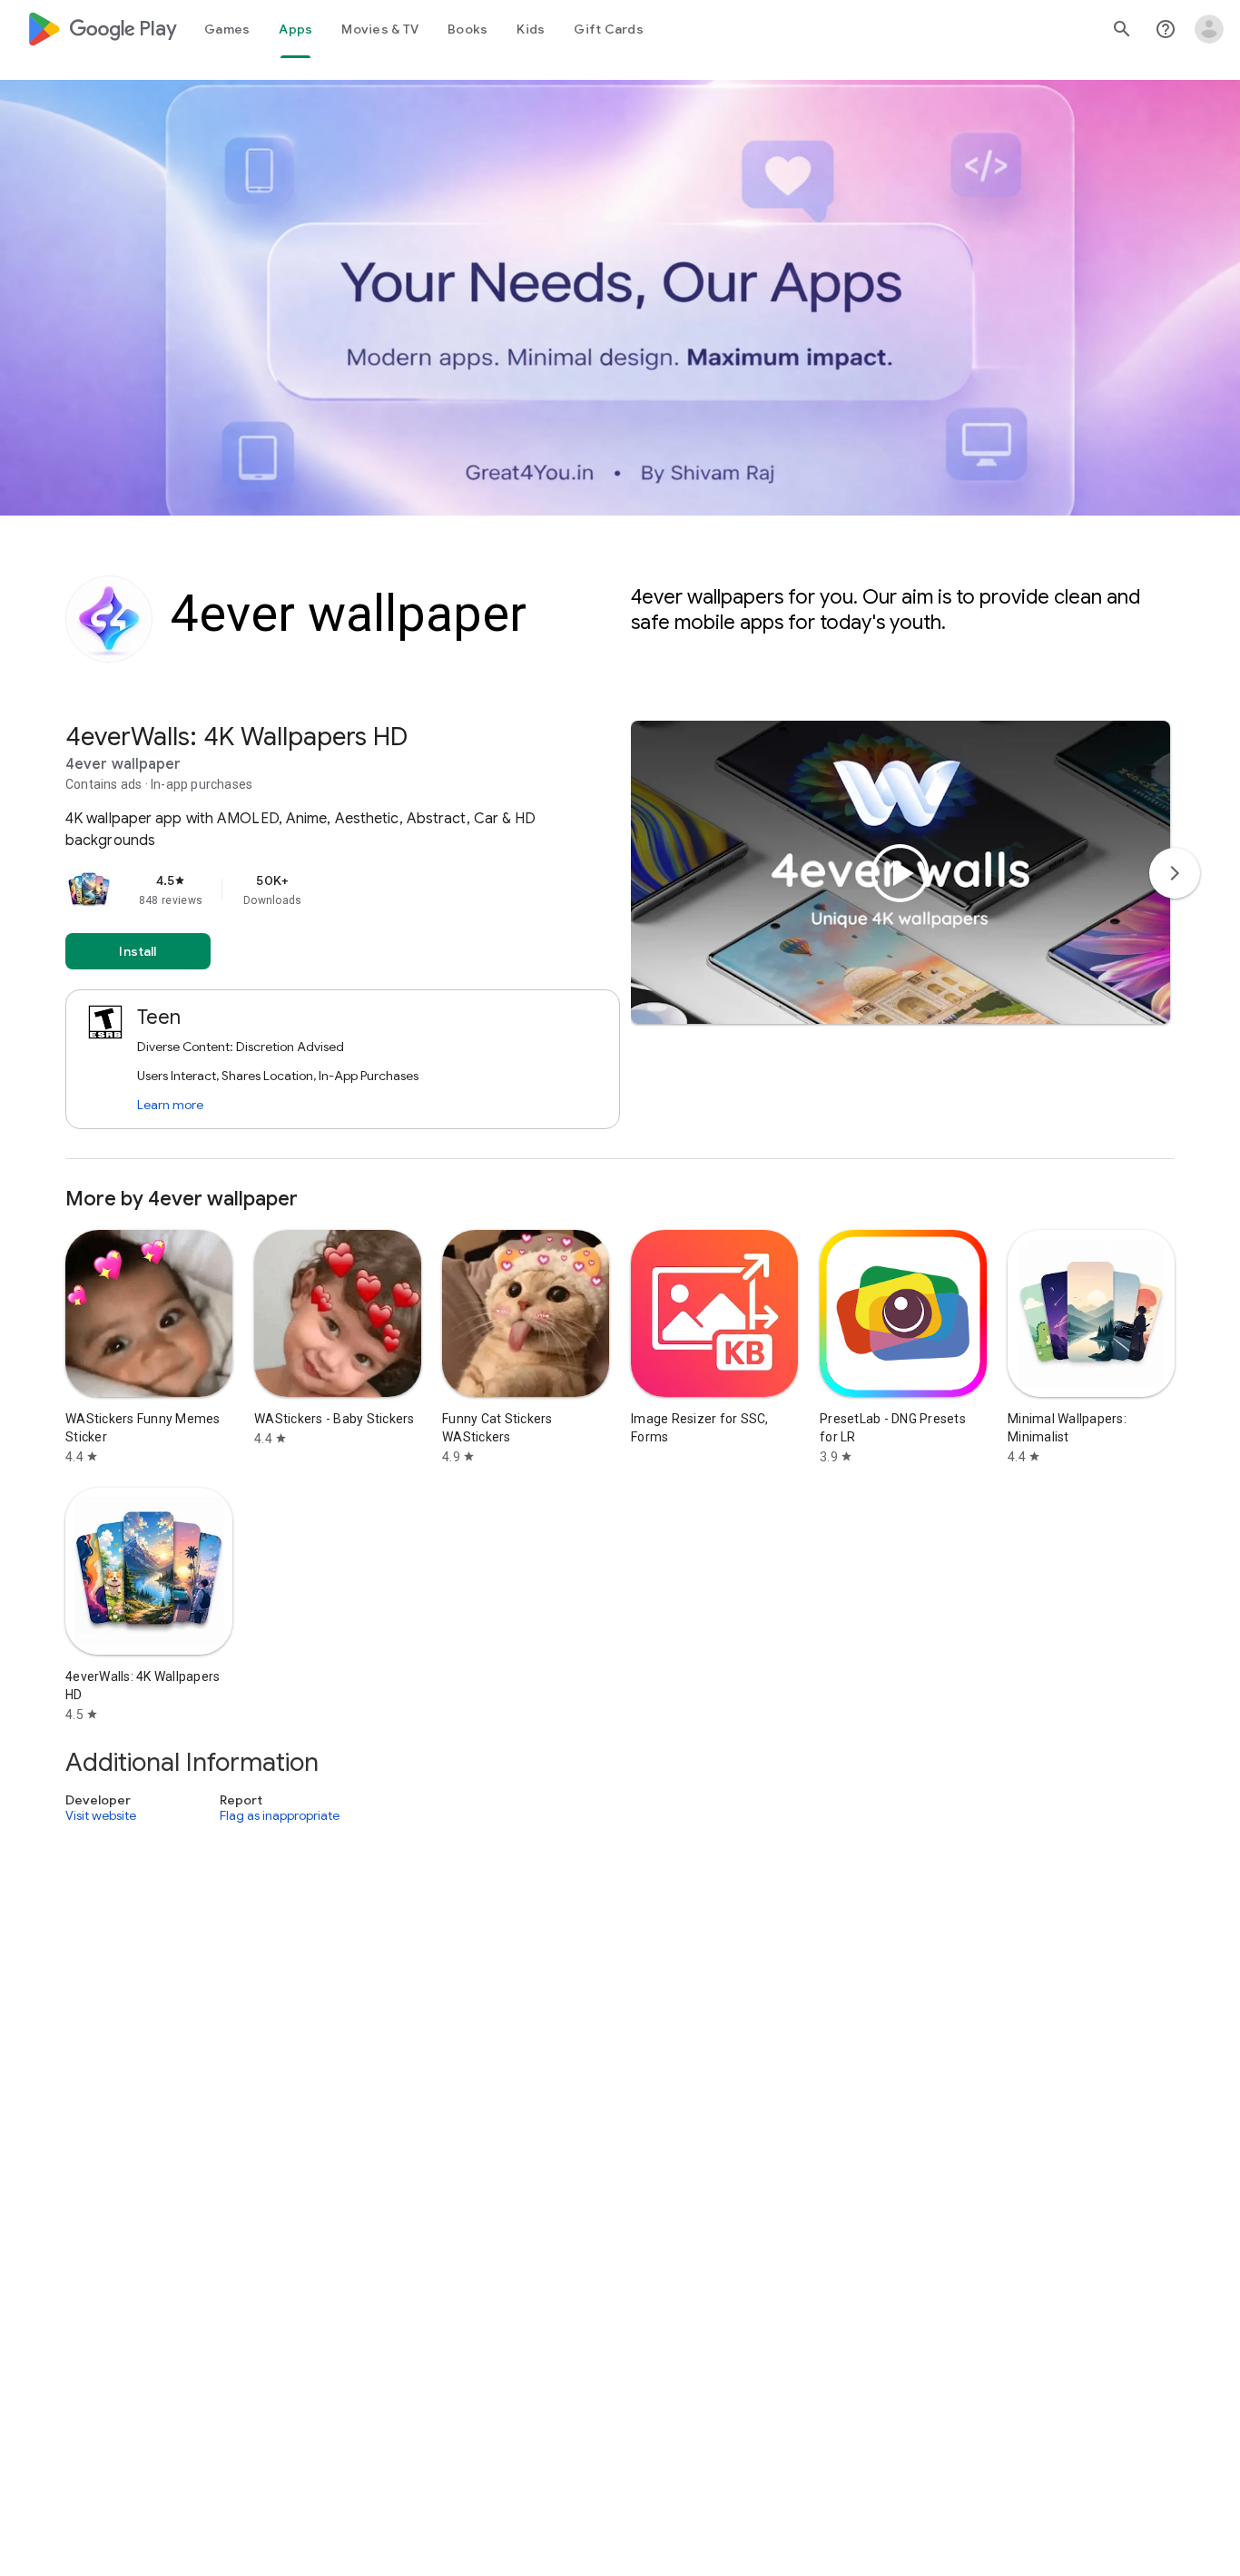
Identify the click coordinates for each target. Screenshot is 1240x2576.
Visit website (101, 1816)
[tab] (227, 29)
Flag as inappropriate (280, 1816)
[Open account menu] (1209, 29)
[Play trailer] (900, 873)
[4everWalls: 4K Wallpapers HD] (620, 940)
